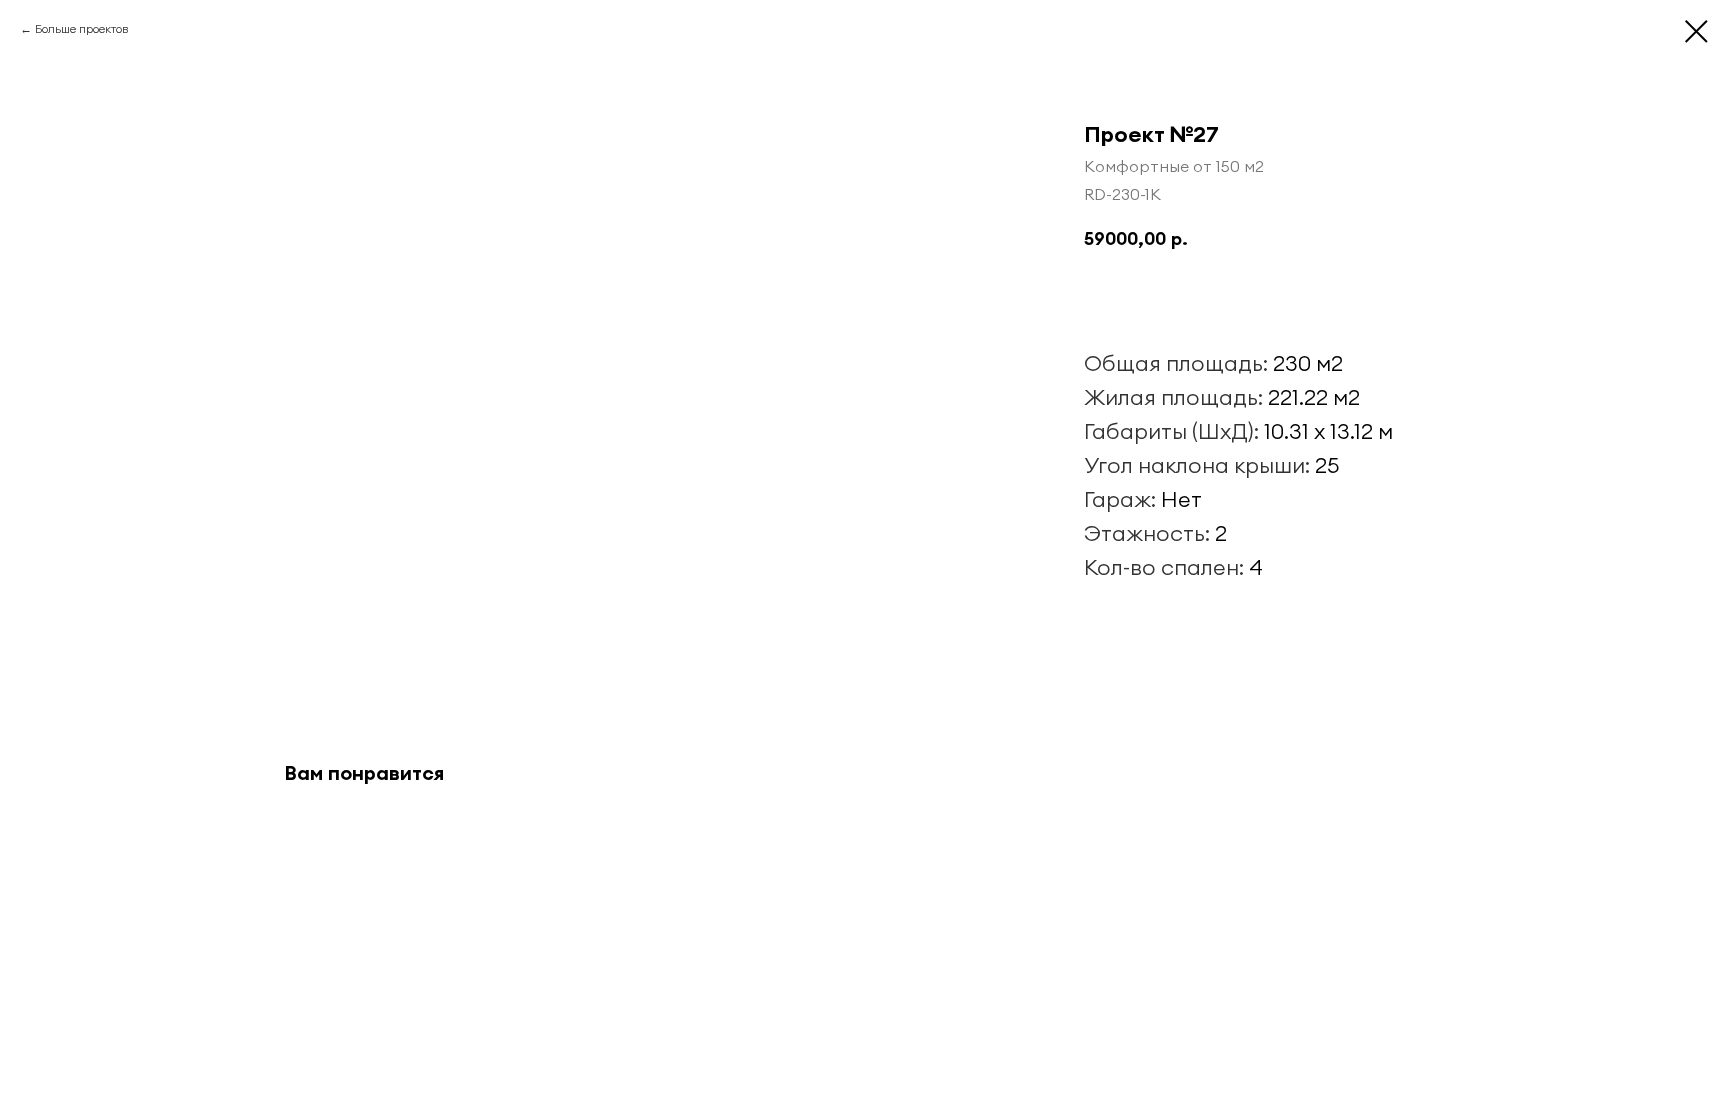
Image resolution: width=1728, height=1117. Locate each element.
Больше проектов (81, 28)
